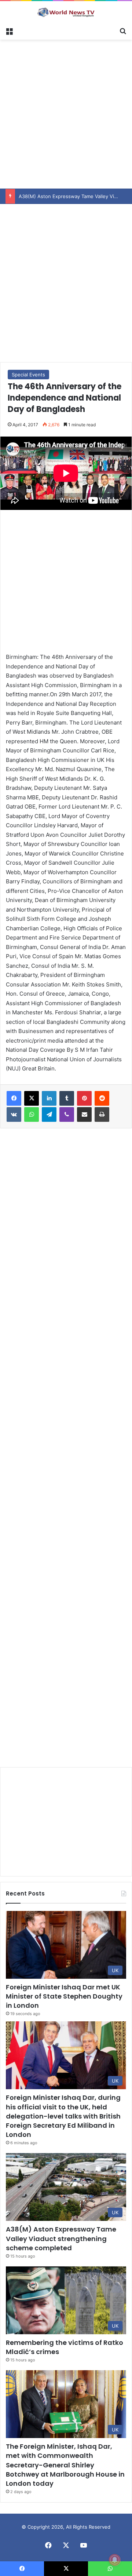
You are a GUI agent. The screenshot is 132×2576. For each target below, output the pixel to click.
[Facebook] (14, 1098)
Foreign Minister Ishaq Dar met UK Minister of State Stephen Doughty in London (64, 1996)
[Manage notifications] (115, 2560)
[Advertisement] (66, 113)
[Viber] (67, 1114)
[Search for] (123, 30)
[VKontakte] (14, 1114)
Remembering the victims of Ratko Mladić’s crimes (65, 2347)
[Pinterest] (84, 1098)
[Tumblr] (67, 1098)
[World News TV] (66, 12)
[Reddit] (102, 1098)
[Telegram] (49, 1114)
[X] (32, 1098)
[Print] (102, 1114)
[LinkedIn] (49, 1098)
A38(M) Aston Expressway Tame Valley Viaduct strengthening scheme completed (61, 2238)
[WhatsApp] (32, 1114)
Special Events (28, 375)
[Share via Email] (84, 1114)
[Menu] (9, 30)
